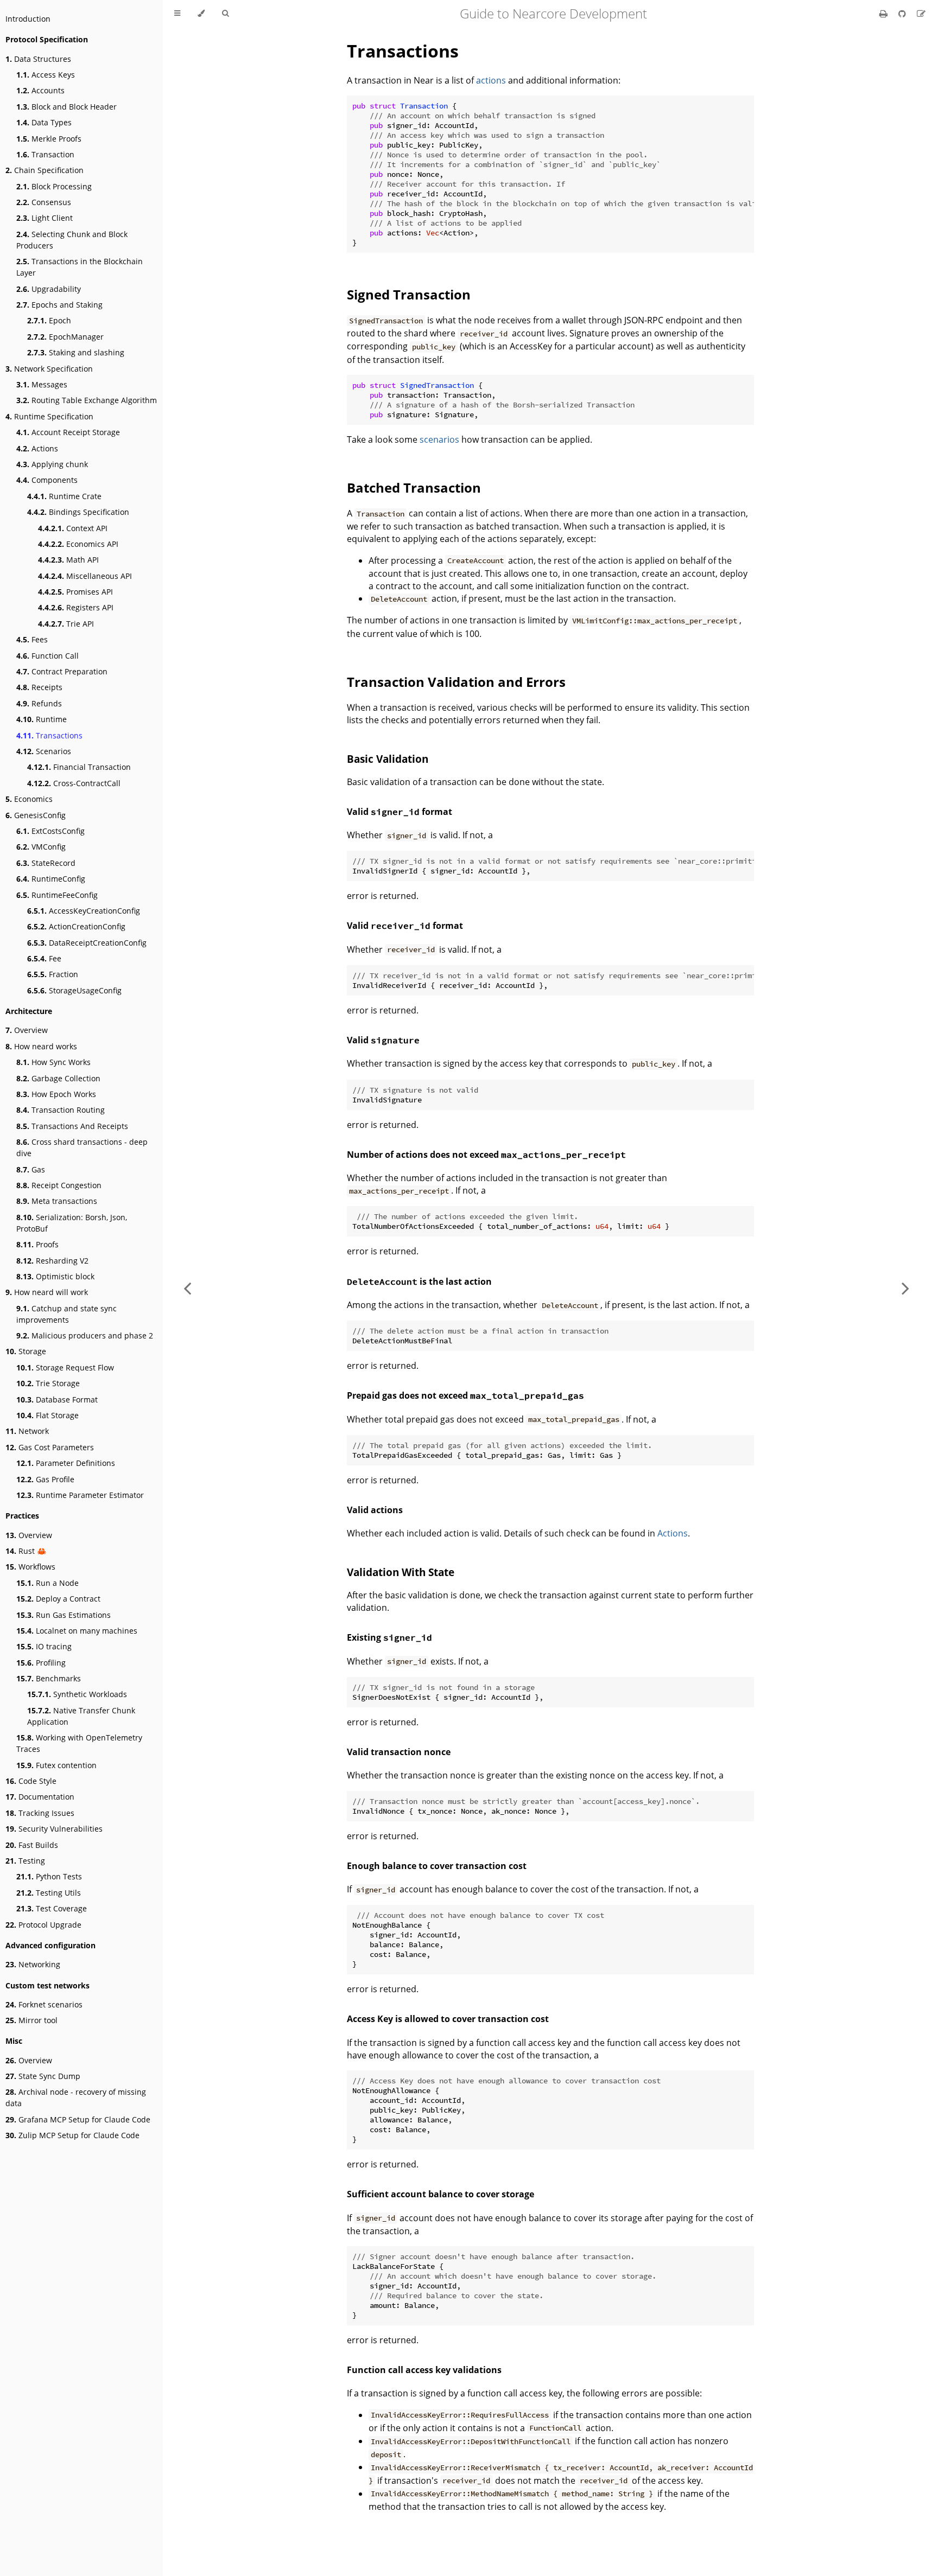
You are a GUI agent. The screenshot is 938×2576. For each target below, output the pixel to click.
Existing (389, 1637)
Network (27, 1431)
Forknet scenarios (44, 2004)
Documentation (40, 1797)
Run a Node (47, 1583)
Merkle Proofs (49, 139)
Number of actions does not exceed (486, 1155)
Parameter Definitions (66, 1463)
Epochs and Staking (59, 305)
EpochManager (65, 337)
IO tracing (44, 1646)
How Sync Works (53, 1062)
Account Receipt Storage (68, 432)
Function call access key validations (424, 2370)
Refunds (39, 703)
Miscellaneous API (85, 576)
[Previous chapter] (187, 1288)
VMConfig (41, 847)
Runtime (42, 719)
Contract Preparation (62, 671)
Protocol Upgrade (43, 1925)
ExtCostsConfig (50, 831)
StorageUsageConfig (74, 990)
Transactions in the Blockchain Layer (80, 267)
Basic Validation (388, 759)
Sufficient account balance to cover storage (441, 2194)
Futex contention (56, 1765)
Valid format (400, 812)
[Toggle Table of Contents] (177, 14)
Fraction (53, 974)
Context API (73, 528)
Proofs (37, 1244)
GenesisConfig (36, 815)
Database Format (57, 1399)
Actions (37, 448)
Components (47, 480)
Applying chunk (52, 464)
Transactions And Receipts (72, 1126)
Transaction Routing (61, 1110)
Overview (27, 1030)
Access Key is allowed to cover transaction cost (448, 2019)
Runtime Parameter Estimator (80, 1495)
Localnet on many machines (77, 1631)
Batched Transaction (414, 487)
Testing (25, 1861)
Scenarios (44, 751)
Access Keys (46, 75)
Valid (383, 1040)
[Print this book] (885, 14)
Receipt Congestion (59, 1185)
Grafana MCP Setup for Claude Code (78, 2119)
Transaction (45, 154)
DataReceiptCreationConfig (87, 943)
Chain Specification (45, 170)
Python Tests (49, 1876)
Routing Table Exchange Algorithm (87, 400)
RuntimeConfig (51, 879)
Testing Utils (49, 1893)
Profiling (41, 1663)
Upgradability (49, 289)
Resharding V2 (52, 1261)
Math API (68, 560)
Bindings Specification (78, 512)
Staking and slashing (76, 352)
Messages (42, 384)
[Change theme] (201, 14)
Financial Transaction (79, 767)
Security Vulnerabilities (54, 1829)
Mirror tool (31, 2020)
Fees (32, 639)
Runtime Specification (49, 416)
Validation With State (401, 1572)
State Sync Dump (43, 2076)
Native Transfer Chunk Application (81, 1716)
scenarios (439, 439)
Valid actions (375, 1510)
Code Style (31, 1781)
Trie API (66, 624)
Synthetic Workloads (77, 1694)
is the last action (419, 1281)
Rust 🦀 (26, 1551)
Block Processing (54, 186)
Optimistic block (55, 1276)
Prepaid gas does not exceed (465, 1395)
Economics (29, 799)
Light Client (45, 218)
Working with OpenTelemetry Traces (79, 1743)
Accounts (40, 90)
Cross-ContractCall (74, 783)
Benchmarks (49, 1678)
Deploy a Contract (58, 1599)
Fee (44, 958)
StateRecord (46, 863)
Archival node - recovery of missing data (76, 2097)
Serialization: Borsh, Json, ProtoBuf (72, 1223)
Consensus (44, 202)
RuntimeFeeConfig (57, 895)
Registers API (76, 607)
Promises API (75, 592)
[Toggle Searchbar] (225, 14)
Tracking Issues (40, 1813)
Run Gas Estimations (64, 1615)
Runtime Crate (64, 496)
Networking (33, 1964)
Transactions (49, 735)
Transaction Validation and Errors (456, 682)
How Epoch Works (56, 1094)
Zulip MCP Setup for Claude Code (72, 2135)
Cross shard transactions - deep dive (82, 1147)
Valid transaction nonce (399, 1752)
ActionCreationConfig (76, 926)
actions (491, 80)
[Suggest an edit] (921, 14)
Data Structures (38, 59)
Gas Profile (45, 1479)
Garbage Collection (58, 1078)
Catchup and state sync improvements (66, 1314)
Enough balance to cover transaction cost (437, 1866)
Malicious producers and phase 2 (85, 1335)
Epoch (49, 320)
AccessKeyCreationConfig (84, 911)
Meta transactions (57, 1201)
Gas (31, 1169)
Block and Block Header (66, 107)
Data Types (44, 122)
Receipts (39, 687)
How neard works (41, 1046)
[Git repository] (903, 14)
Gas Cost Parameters (50, 1447)
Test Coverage (52, 1908)
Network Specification (49, 369)
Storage (26, 1351)
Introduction (28, 19)
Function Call (47, 656)
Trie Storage (48, 1383)
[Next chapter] (905, 1288)
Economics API (78, 544)
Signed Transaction (409, 294)
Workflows (30, 1567)
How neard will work (47, 1292)
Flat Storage (47, 1415)
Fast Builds (32, 1845)
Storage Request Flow (65, 1367)
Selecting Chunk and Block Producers (72, 240)
